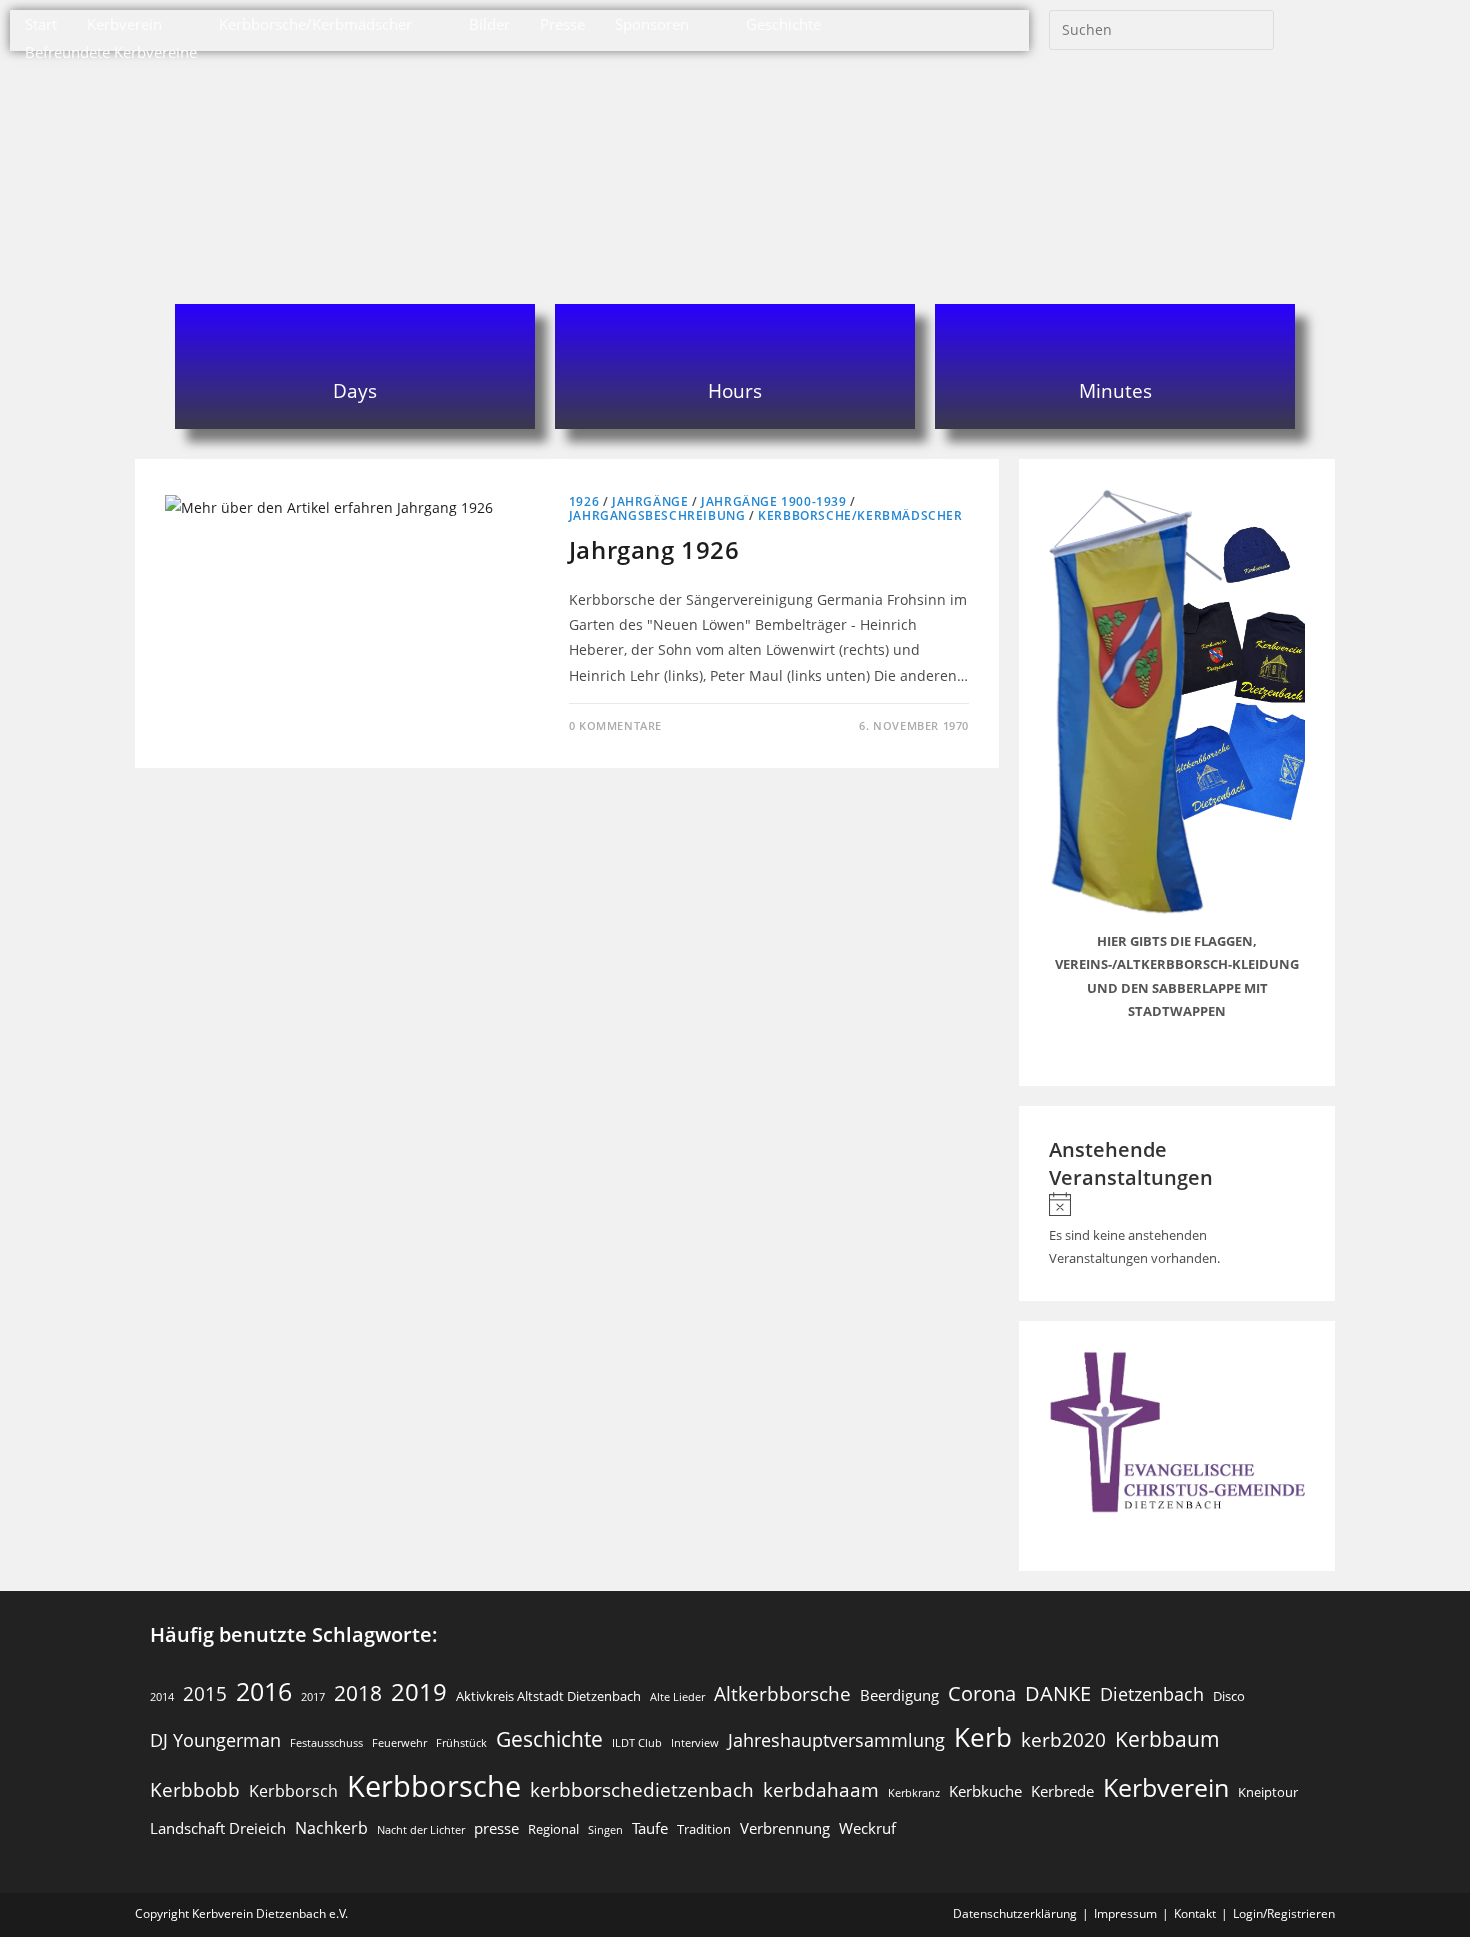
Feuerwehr (399, 1743)
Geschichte (783, 24)
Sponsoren (652, 24)
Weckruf (867, 1828)
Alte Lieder (677, 1697)
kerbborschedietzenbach (642, 1789)
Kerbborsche (434, 1786)
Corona (982, 1693)
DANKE (1058, 1693)
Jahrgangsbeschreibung (657, 515)
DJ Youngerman (215, 1740)
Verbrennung (785, 1828)
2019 (419, 1691)
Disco (1229, 1696)
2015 (205, 1693)
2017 (313, 1697)
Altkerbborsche (782, 1693)
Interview (695, 1743)
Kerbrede (1062, 1791)
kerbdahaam (821, 1789)
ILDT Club (637, 1743)
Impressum (1125, 1913)
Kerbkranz (914, 1793)
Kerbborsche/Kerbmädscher (315, 24)
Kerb (983, 1737)
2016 (264, 1691)
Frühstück (461, 1743)
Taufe (650, 1828)
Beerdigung (899, 1695)
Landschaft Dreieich (218, 1828)
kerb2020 (1063, 1739)
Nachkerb (331, 1827)
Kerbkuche (985, 1791)
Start (41, 24)
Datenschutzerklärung (1015, 1913)
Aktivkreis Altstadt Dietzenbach (548, 1696)
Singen (605, 1830)
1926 (584, 501)
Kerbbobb (195, 1789)
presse (496, 1828)
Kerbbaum (1167, 1739)
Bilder (489, 24)
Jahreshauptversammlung (836, 1740)
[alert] (1177, 1231)
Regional (553, 1829)
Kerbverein (124, 24)
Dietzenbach (1152, 1694)
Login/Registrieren (1284, 1913)
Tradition (704, 1829)
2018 (358, 1693)
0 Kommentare (615, 725)
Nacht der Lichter (421, 1830)
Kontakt (1195, 1913)
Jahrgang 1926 (654, 549)
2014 (162, 1697)
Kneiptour (1268, 1792)
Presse (562, 24)
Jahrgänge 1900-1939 (773, 501)
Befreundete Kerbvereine (111, 52)
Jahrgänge (650, 501)
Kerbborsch (293, 1790)
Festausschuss (326, 1743)
